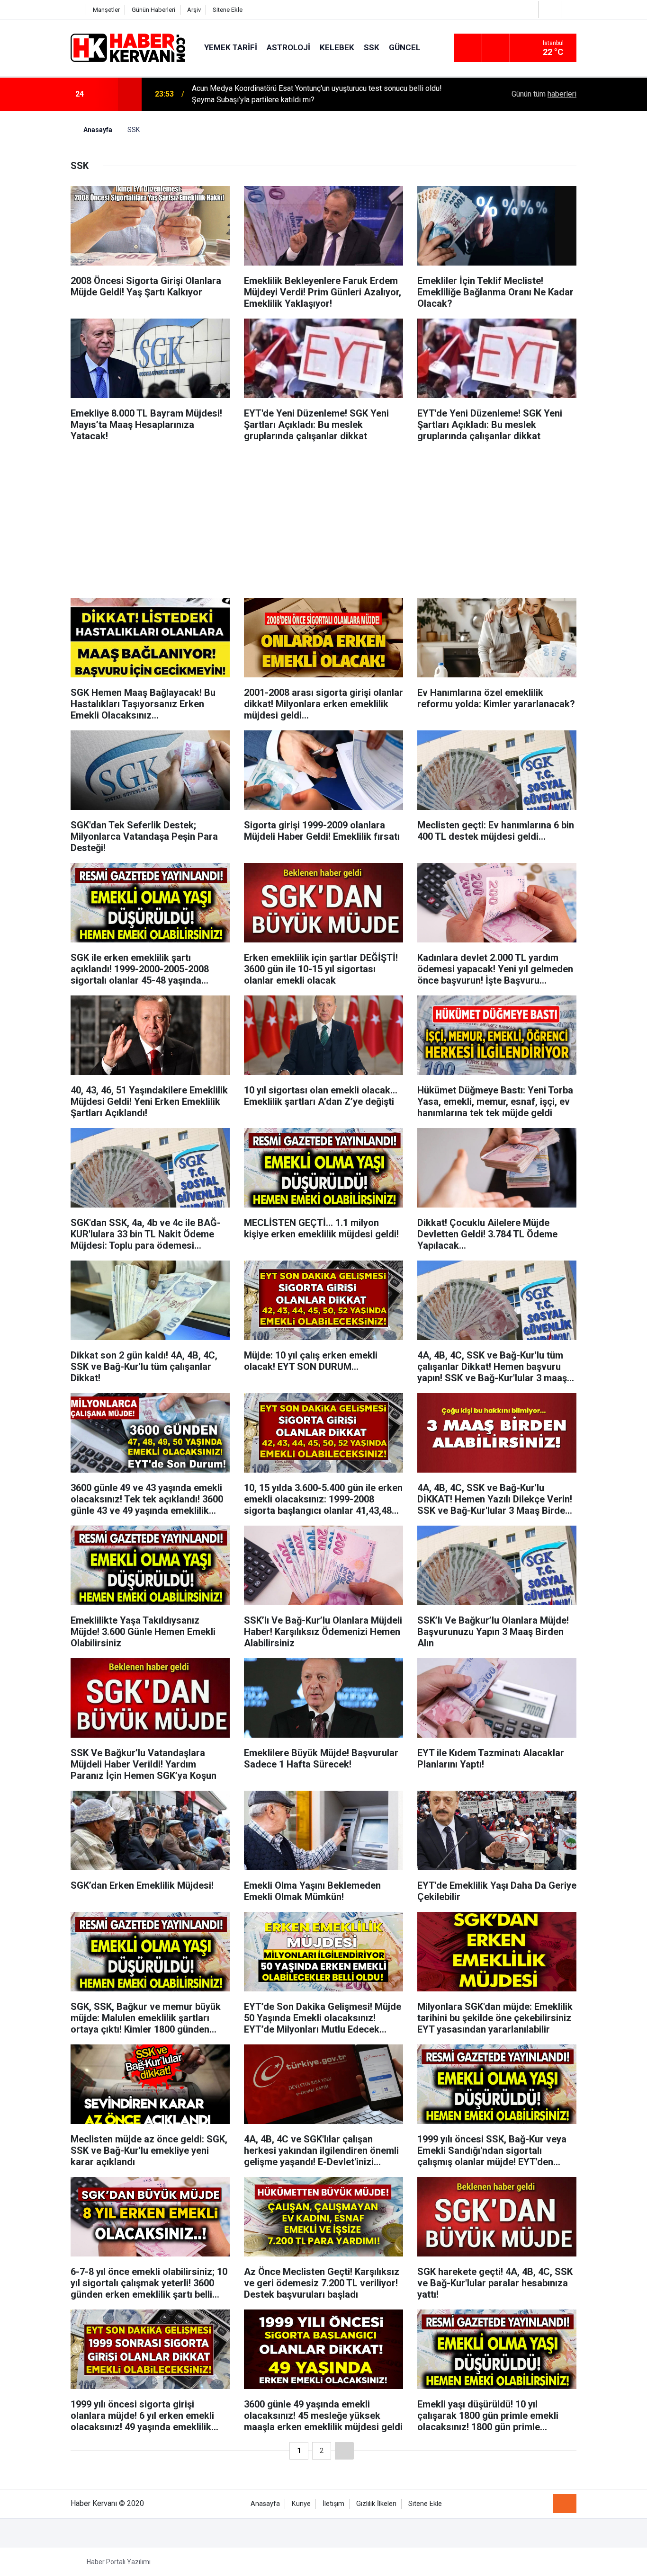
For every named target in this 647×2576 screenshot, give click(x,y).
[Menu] (468, 48)
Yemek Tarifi (231, 47)
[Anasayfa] (76, 10)
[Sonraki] (344, 2451)
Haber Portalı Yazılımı (119, 2562)
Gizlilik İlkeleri (376, 2504)
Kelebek (337, 47)
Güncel (405, 47)
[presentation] (105, 94)
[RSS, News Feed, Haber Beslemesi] (565, 2504)
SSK (372, 47)
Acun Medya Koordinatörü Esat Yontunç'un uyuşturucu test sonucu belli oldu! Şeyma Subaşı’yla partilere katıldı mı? (317, 94)
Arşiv (194, 10)
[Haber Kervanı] (128, 47)
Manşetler (106, 10)
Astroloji (288, 47)
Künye (301, 2504)
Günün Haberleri (153, 10)
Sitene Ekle (228, 10)
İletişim (333, 2504)
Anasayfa (265, 2504)
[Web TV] (548, 9)
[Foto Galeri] (571, 9)
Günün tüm (544, 94)
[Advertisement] (323, 517)
